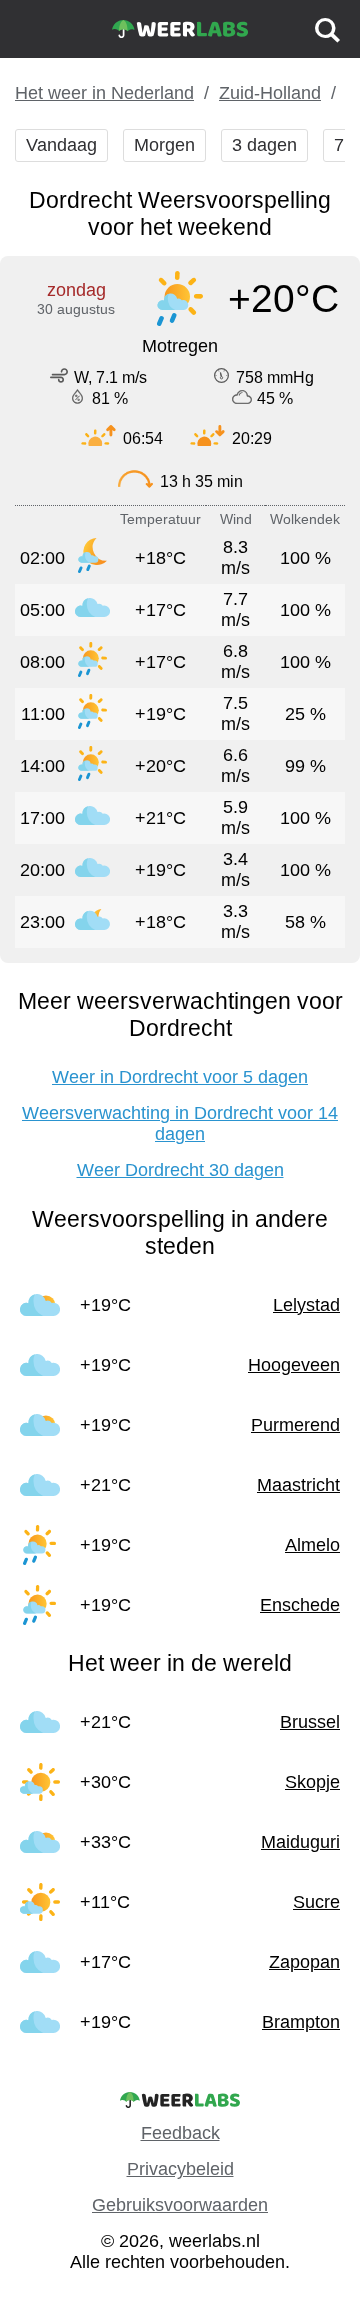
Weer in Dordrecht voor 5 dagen (180, 1077)
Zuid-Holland (270, 93)
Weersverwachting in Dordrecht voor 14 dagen (180, 1123)
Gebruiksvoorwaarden (180, 2205)
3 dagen (264, 145)
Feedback (180, 2133)
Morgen (164, 145)
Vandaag (61, 145)
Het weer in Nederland (104, 93)
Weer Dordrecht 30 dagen (180, 1170)
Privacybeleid (180, 2169)
